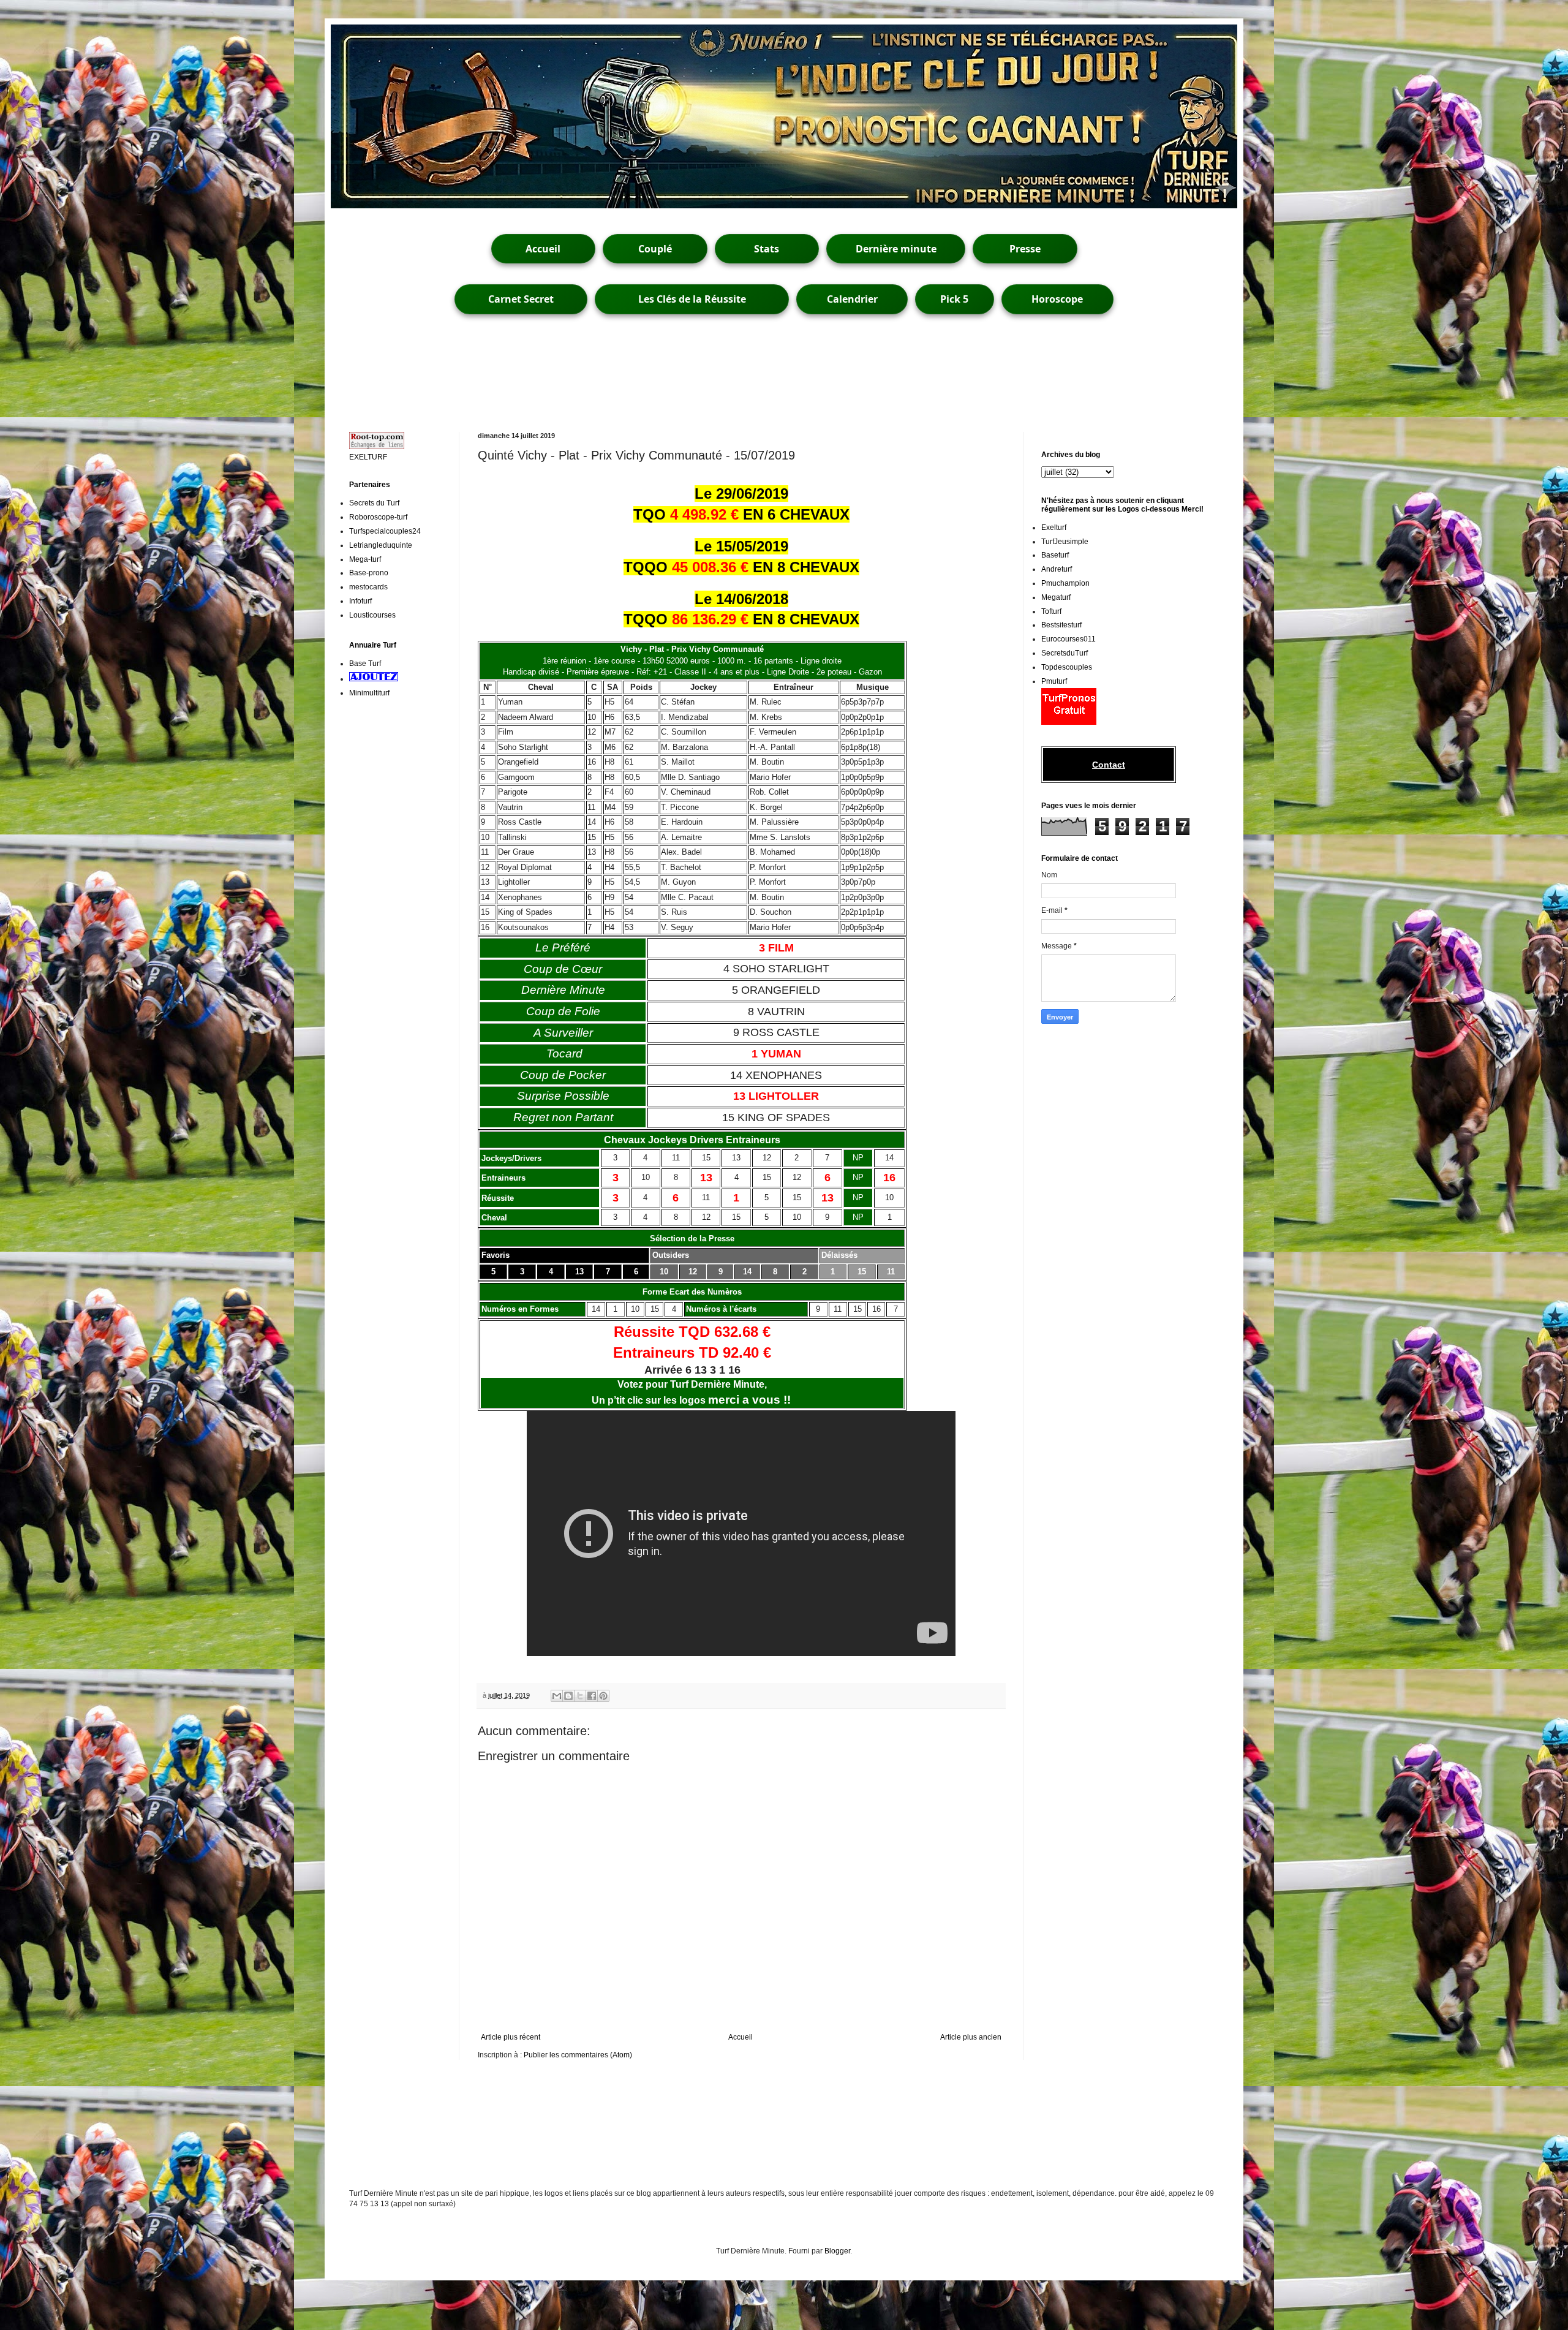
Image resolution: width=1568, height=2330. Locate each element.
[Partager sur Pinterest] (603, 1696)
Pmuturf (1054, 681)
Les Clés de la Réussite (692, 299)
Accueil (543, 249)
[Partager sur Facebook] (592, 1696)
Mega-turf (365, 559)
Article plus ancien (971, 2037)
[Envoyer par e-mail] (557, 1696)
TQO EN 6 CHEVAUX (741, 514)
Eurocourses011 (1069, 639)
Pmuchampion (1065, 583)
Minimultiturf (369, 693)
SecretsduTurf (1065, 653)
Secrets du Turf (374, 503)
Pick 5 (954, 299)
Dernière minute (896, 249)
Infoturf (360, 601)
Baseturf (1055, 555)
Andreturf (1057, 569)
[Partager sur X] (580, 1696)
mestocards (368, 587)
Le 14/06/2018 (741, 599)
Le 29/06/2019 (741, 494)
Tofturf (1051, 611)
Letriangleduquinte (381, 545)
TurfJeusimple (1065, 542)
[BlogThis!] (568, 1696)
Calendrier (852, 299)
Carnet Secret (521, 299)
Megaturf (1056, 597)
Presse (1025, 249)
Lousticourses (372, 615)
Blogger (837, 2251)
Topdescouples (1067, 667)
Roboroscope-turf (378, 517)
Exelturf (1054, 528)
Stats (767, 249)
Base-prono (369, 573)
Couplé (655, 249)
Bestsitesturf (1061, 625)
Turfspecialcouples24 (385, 531)
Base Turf (365, 664)
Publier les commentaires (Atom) (578, 2055)
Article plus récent (511, 2037)
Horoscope (1057, 299)
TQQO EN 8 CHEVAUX (741, 567)
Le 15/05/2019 (741, 546)
